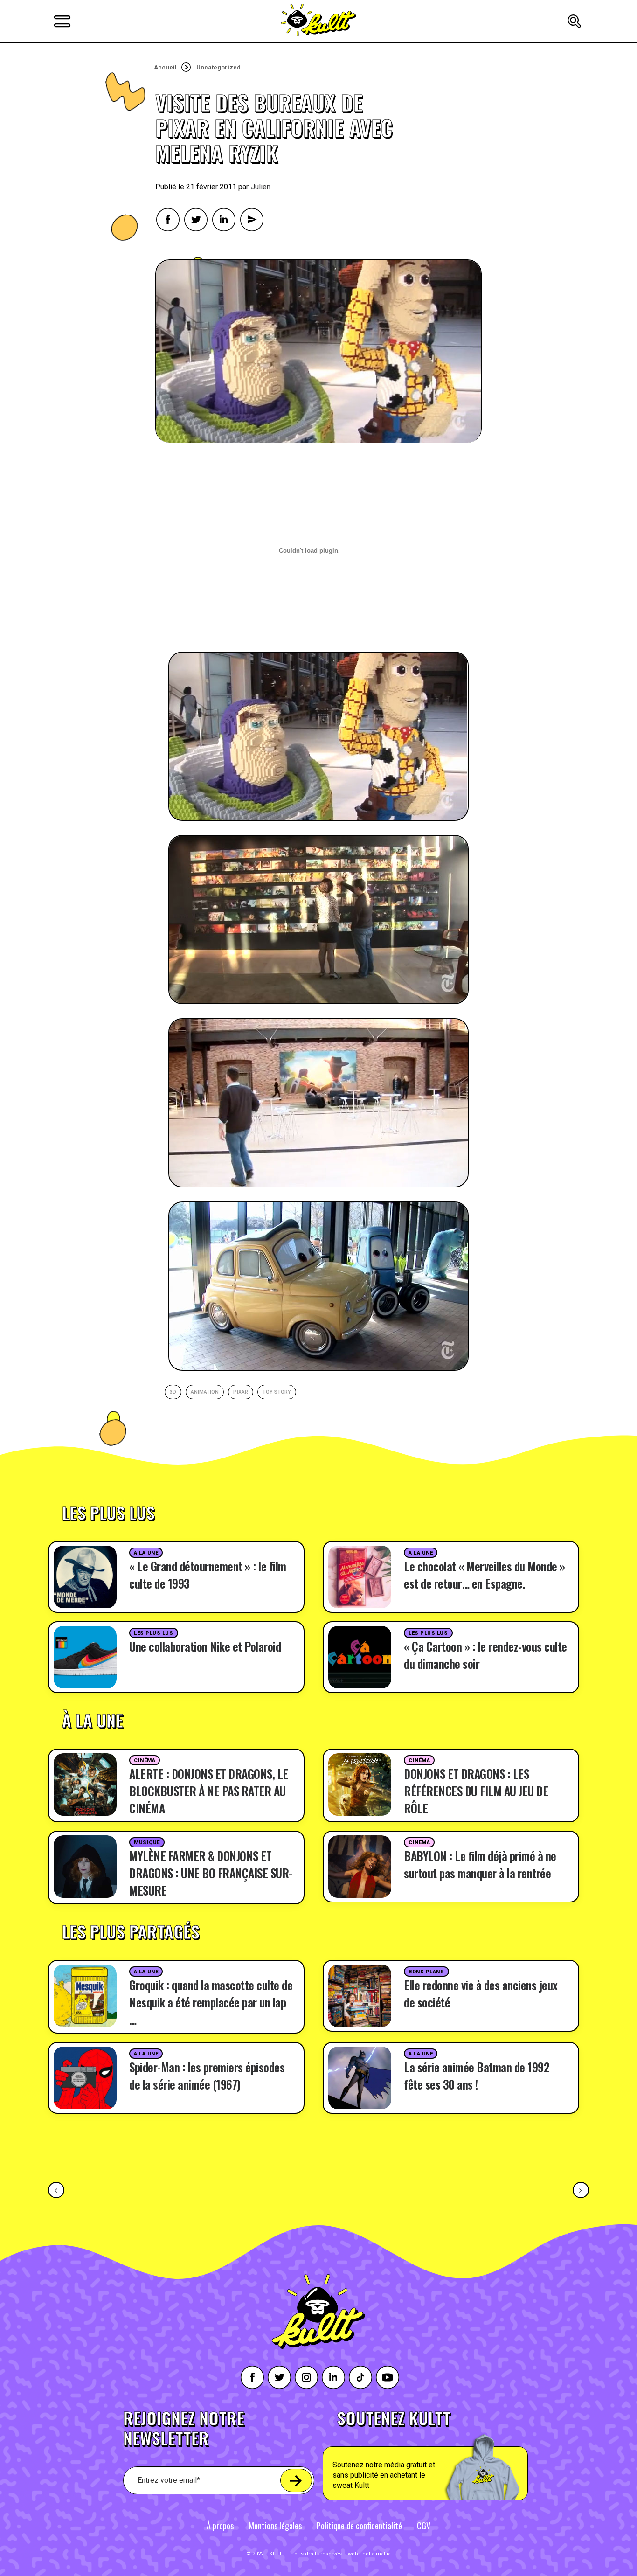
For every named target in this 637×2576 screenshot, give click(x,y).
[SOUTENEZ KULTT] (452, 2455)
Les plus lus (154, 1633)
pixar (241, 1392)
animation (205, 1392)
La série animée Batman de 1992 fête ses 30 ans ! (476, 2076)
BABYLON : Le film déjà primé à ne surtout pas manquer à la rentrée (480, 1864)
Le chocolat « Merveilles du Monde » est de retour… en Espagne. (485, 1575)
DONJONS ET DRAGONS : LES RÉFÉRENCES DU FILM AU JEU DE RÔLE (476, 1791)
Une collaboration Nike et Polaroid (205, 1646)
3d (173, 1392)
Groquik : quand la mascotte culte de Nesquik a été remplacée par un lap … (211, 2002)
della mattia (377, 2554)
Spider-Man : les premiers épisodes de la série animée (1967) (207, 2076)
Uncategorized (218, 67)
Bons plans (426, 1972)
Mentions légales (275, 2526)
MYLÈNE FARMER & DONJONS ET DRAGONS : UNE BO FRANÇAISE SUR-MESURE (211, 1873)
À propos (220, 2526)
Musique (147, 1843)
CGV (424, 2526)
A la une (146, 1553)
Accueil (165, 67)
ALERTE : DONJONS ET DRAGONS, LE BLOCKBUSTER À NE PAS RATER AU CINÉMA (209, 1791)
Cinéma (145, 1760)
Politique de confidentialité (359, 2526)
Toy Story (277, 1392)
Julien (261, 187)
